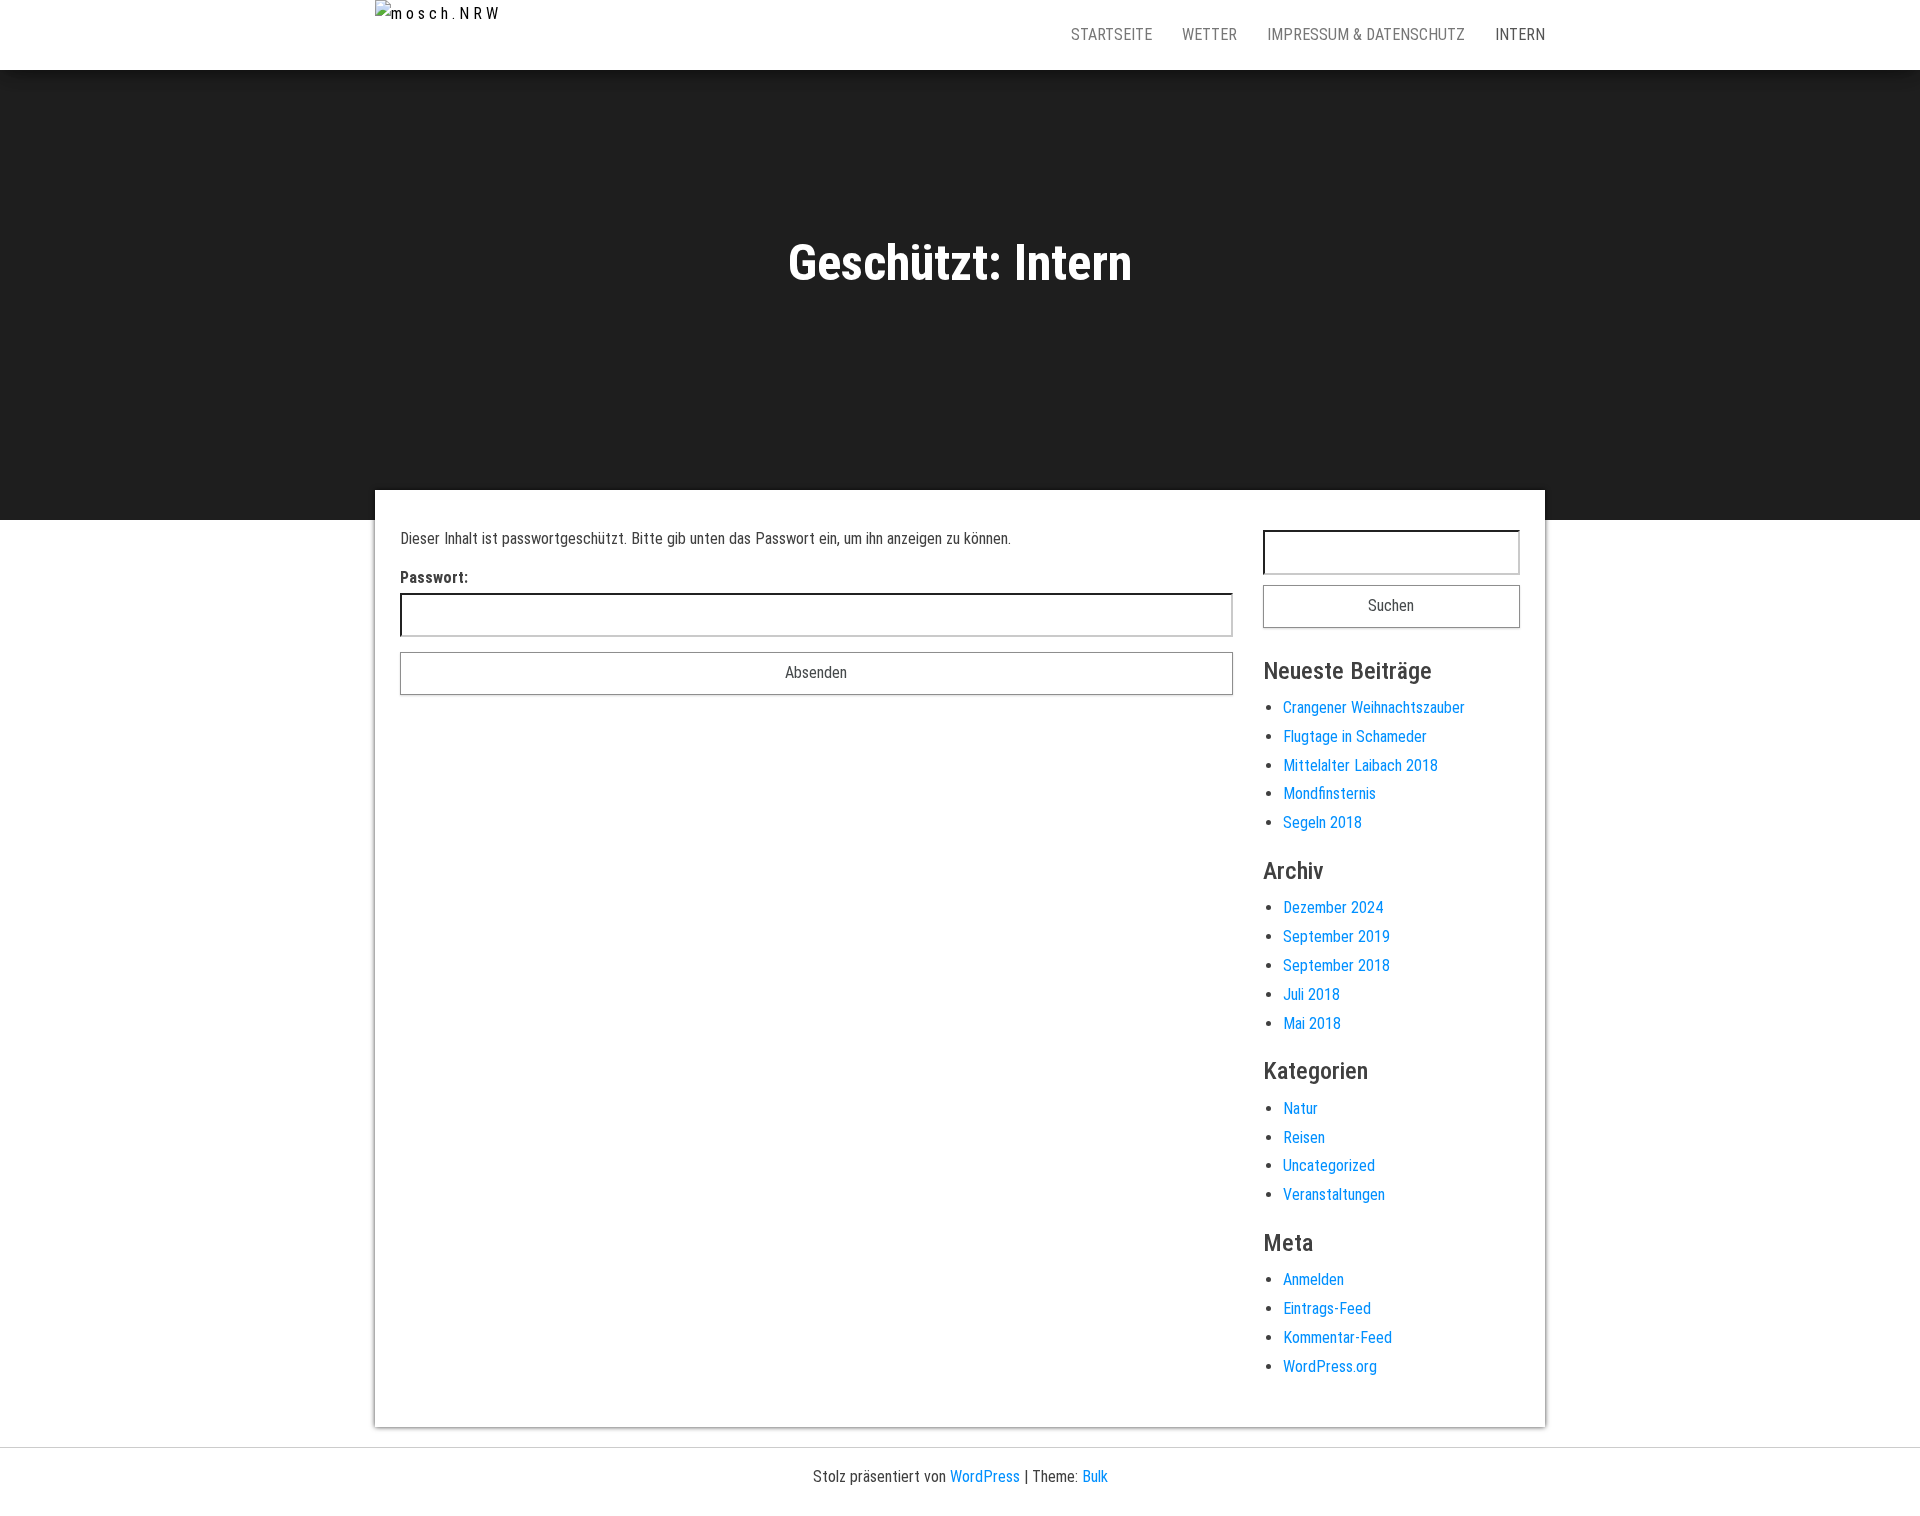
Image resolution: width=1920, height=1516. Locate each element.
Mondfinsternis (1329, 793)
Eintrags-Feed (1327, 1308)
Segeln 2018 (1322, 822)
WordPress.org (1330, 1366)
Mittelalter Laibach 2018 (1360, 765)
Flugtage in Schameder (1355, 736)
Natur (1300, 1108)
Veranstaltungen (1334, 1194)
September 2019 (1336, 936)
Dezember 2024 (1333, 907)
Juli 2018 (1311, 994)
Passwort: (434, 577)
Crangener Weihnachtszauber (1374, 707)
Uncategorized (1329, 1165)
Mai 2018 (1312, 1023)
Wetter (1209, 34)
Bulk (1095, 1476)
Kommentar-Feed (1337, 1337)
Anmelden (1313, 1279)
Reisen (1304, 1137)
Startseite (1111, 34)
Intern (1520, 34)
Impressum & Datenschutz (1366, 34)
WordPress (985, 1476)
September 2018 (1336, 965)
